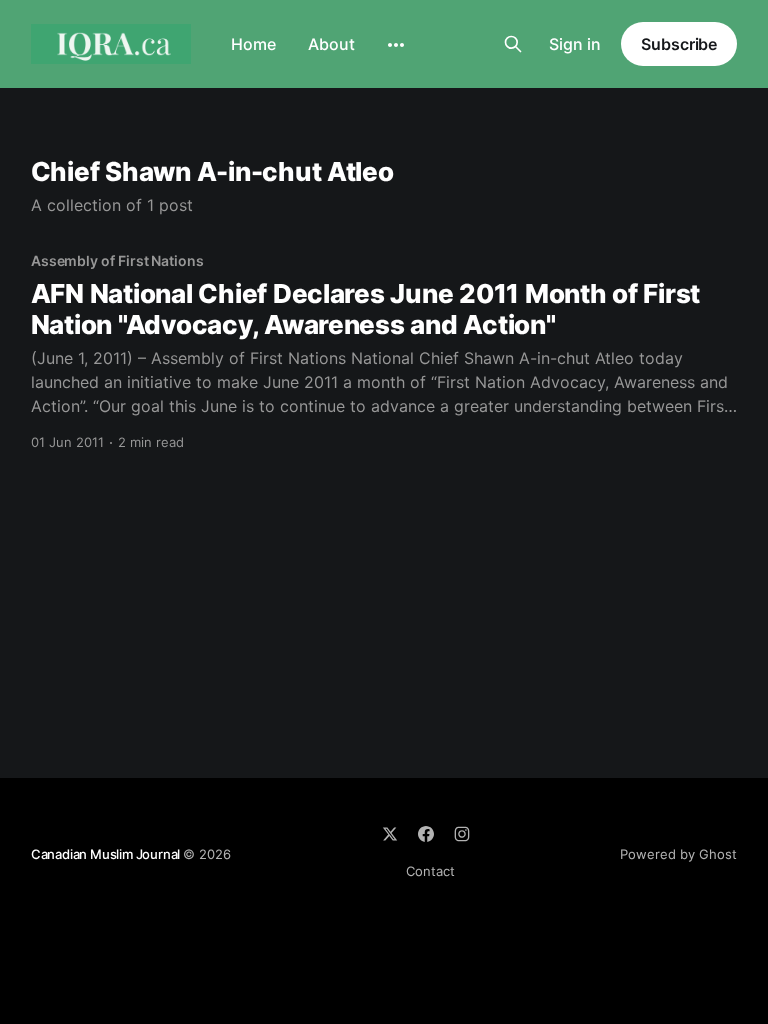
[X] (390, 834)
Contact (430, 871)
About (331, 44)
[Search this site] (513, 44)
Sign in (575, 44)
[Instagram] (462, 834)
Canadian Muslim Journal (107, 854)
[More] (396, 45)
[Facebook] (426, 834)
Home (253, 44)
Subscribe (679, 44)
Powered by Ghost (678, 854)
